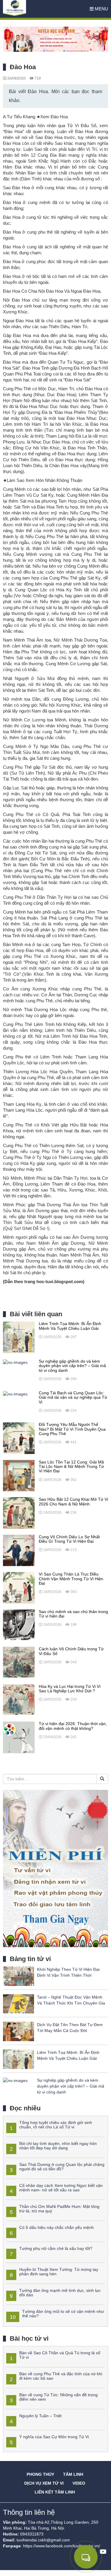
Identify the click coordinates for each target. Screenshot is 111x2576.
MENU (101, 9)
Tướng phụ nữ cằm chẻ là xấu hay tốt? (56, 2248)
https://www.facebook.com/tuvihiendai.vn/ (62, 2546)
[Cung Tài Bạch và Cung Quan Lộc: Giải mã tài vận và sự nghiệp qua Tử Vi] (15, 1394)
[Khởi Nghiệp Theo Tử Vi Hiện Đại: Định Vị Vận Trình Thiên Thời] (18, 1976)
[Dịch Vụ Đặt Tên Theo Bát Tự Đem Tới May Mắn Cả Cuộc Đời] (18, 2031)
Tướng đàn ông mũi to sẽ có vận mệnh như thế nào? (63, 2314)
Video (79, 2483)
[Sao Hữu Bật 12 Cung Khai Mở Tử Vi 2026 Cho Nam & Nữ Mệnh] (19, 1513)
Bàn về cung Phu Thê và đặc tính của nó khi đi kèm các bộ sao (61, 2376)
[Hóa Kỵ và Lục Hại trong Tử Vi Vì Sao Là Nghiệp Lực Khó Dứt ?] (19, 1700)
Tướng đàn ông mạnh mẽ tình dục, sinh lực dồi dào (60, 2293)
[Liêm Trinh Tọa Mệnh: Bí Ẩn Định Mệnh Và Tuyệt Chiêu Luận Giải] (19, 1337)
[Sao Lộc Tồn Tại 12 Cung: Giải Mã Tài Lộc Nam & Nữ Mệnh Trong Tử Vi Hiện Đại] (19, 1475)
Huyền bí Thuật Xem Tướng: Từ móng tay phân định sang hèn (59, 2272)
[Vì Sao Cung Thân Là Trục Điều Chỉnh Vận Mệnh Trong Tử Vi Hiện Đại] (19, 1587)
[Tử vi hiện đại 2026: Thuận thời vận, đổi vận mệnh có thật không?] (19, 1737)
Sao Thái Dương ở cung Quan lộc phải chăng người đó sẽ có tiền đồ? (62, 2167)
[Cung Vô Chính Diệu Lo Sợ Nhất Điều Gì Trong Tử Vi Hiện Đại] (19, 1550)
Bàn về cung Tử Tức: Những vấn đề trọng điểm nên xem (58, 2397)
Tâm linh (73, 2474)
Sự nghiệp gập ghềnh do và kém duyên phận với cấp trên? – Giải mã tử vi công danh (71, 2086)
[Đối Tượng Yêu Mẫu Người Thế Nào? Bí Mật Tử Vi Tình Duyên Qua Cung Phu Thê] (19, 1438)
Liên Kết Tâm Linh (55, 2492)
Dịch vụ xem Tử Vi (44, 2483)
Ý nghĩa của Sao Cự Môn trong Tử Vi (54, 2437)
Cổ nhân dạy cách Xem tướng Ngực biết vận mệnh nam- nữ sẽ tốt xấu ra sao (61, 2188)
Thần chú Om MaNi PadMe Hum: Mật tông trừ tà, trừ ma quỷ (59, 2209)
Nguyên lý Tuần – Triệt (40, 2416)
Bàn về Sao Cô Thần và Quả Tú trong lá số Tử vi (60, 2355)
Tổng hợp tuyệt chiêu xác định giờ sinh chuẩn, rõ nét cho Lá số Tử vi (56, 2125)
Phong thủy (40, 2474)
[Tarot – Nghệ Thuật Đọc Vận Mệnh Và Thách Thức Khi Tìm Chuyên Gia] (18, 2003)
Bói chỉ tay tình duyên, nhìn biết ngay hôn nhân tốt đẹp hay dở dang (58, 2146)
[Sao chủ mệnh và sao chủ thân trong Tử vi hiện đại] (19, 1625)
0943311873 (32, 2534)
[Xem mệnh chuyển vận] (33, 9)
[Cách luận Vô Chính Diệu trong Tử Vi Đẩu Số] (19, 1662)
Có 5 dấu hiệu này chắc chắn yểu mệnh (57, 2227)
